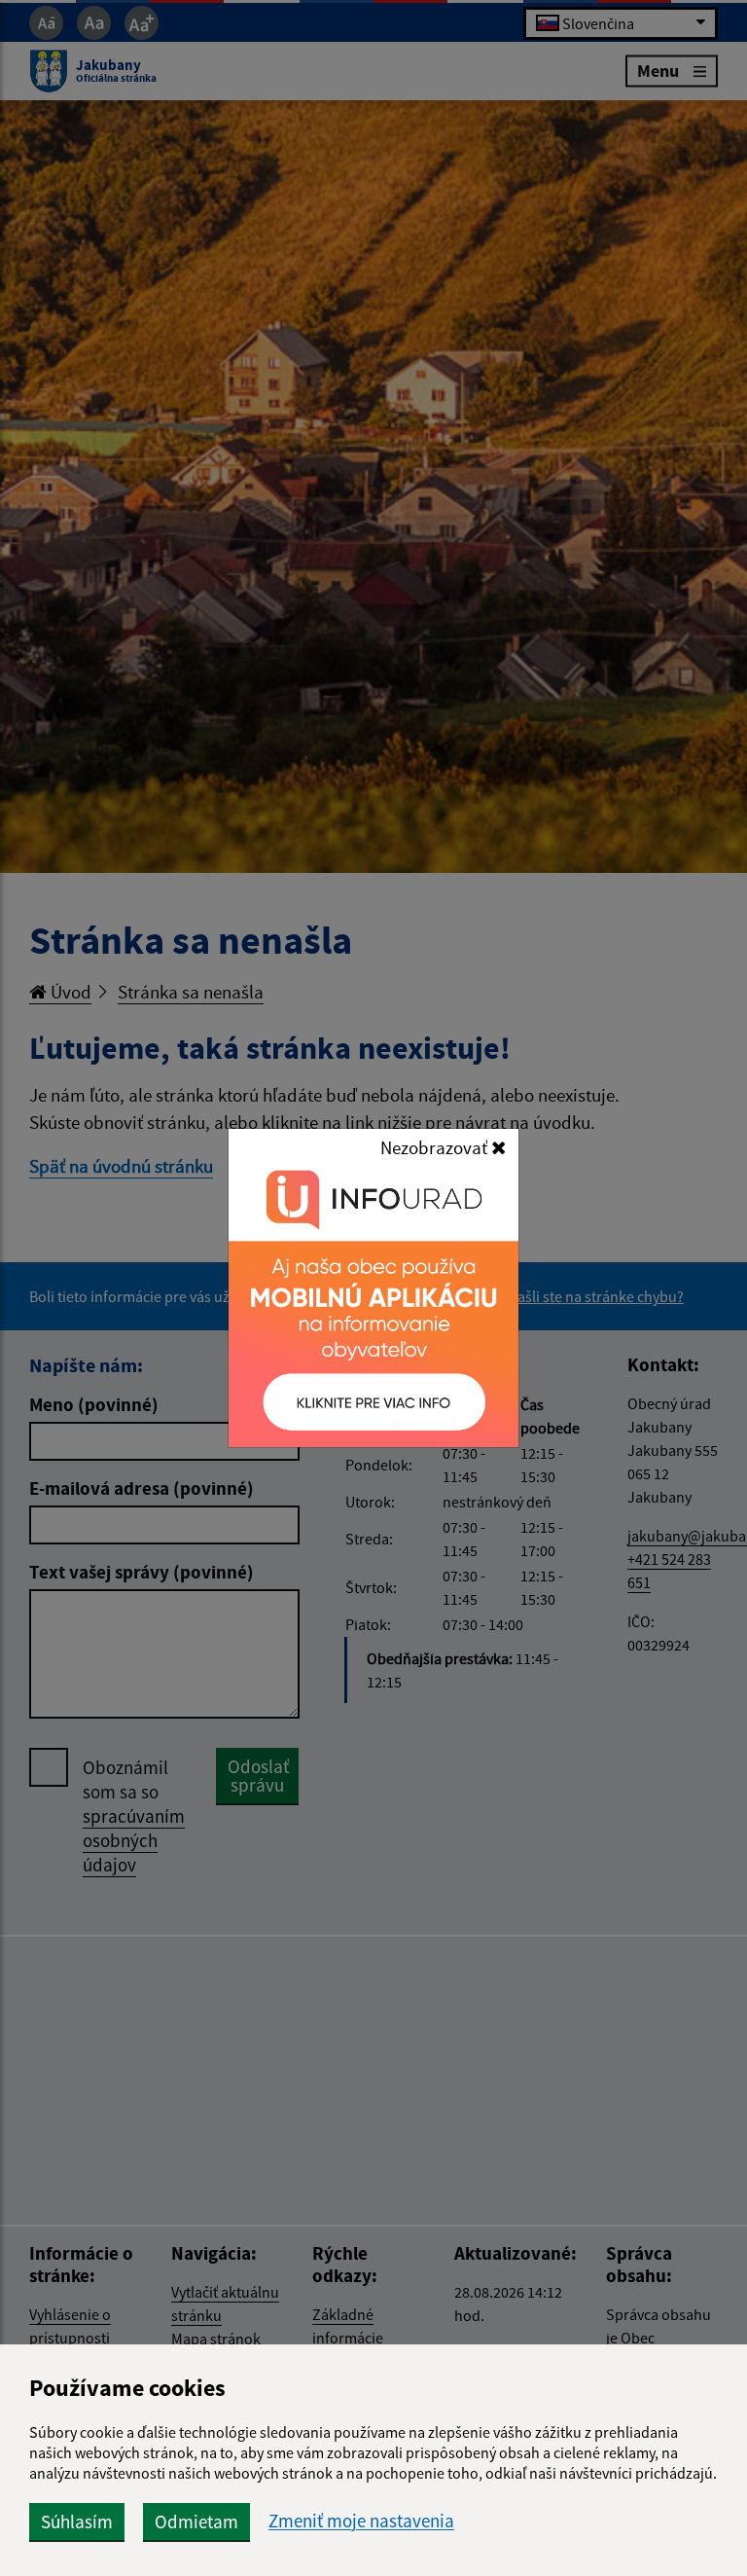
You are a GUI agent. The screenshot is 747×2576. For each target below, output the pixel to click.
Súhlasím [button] (77, 2522)
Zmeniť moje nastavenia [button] (361, 2521)
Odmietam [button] (196, 2522)
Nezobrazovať (436, 1147)
